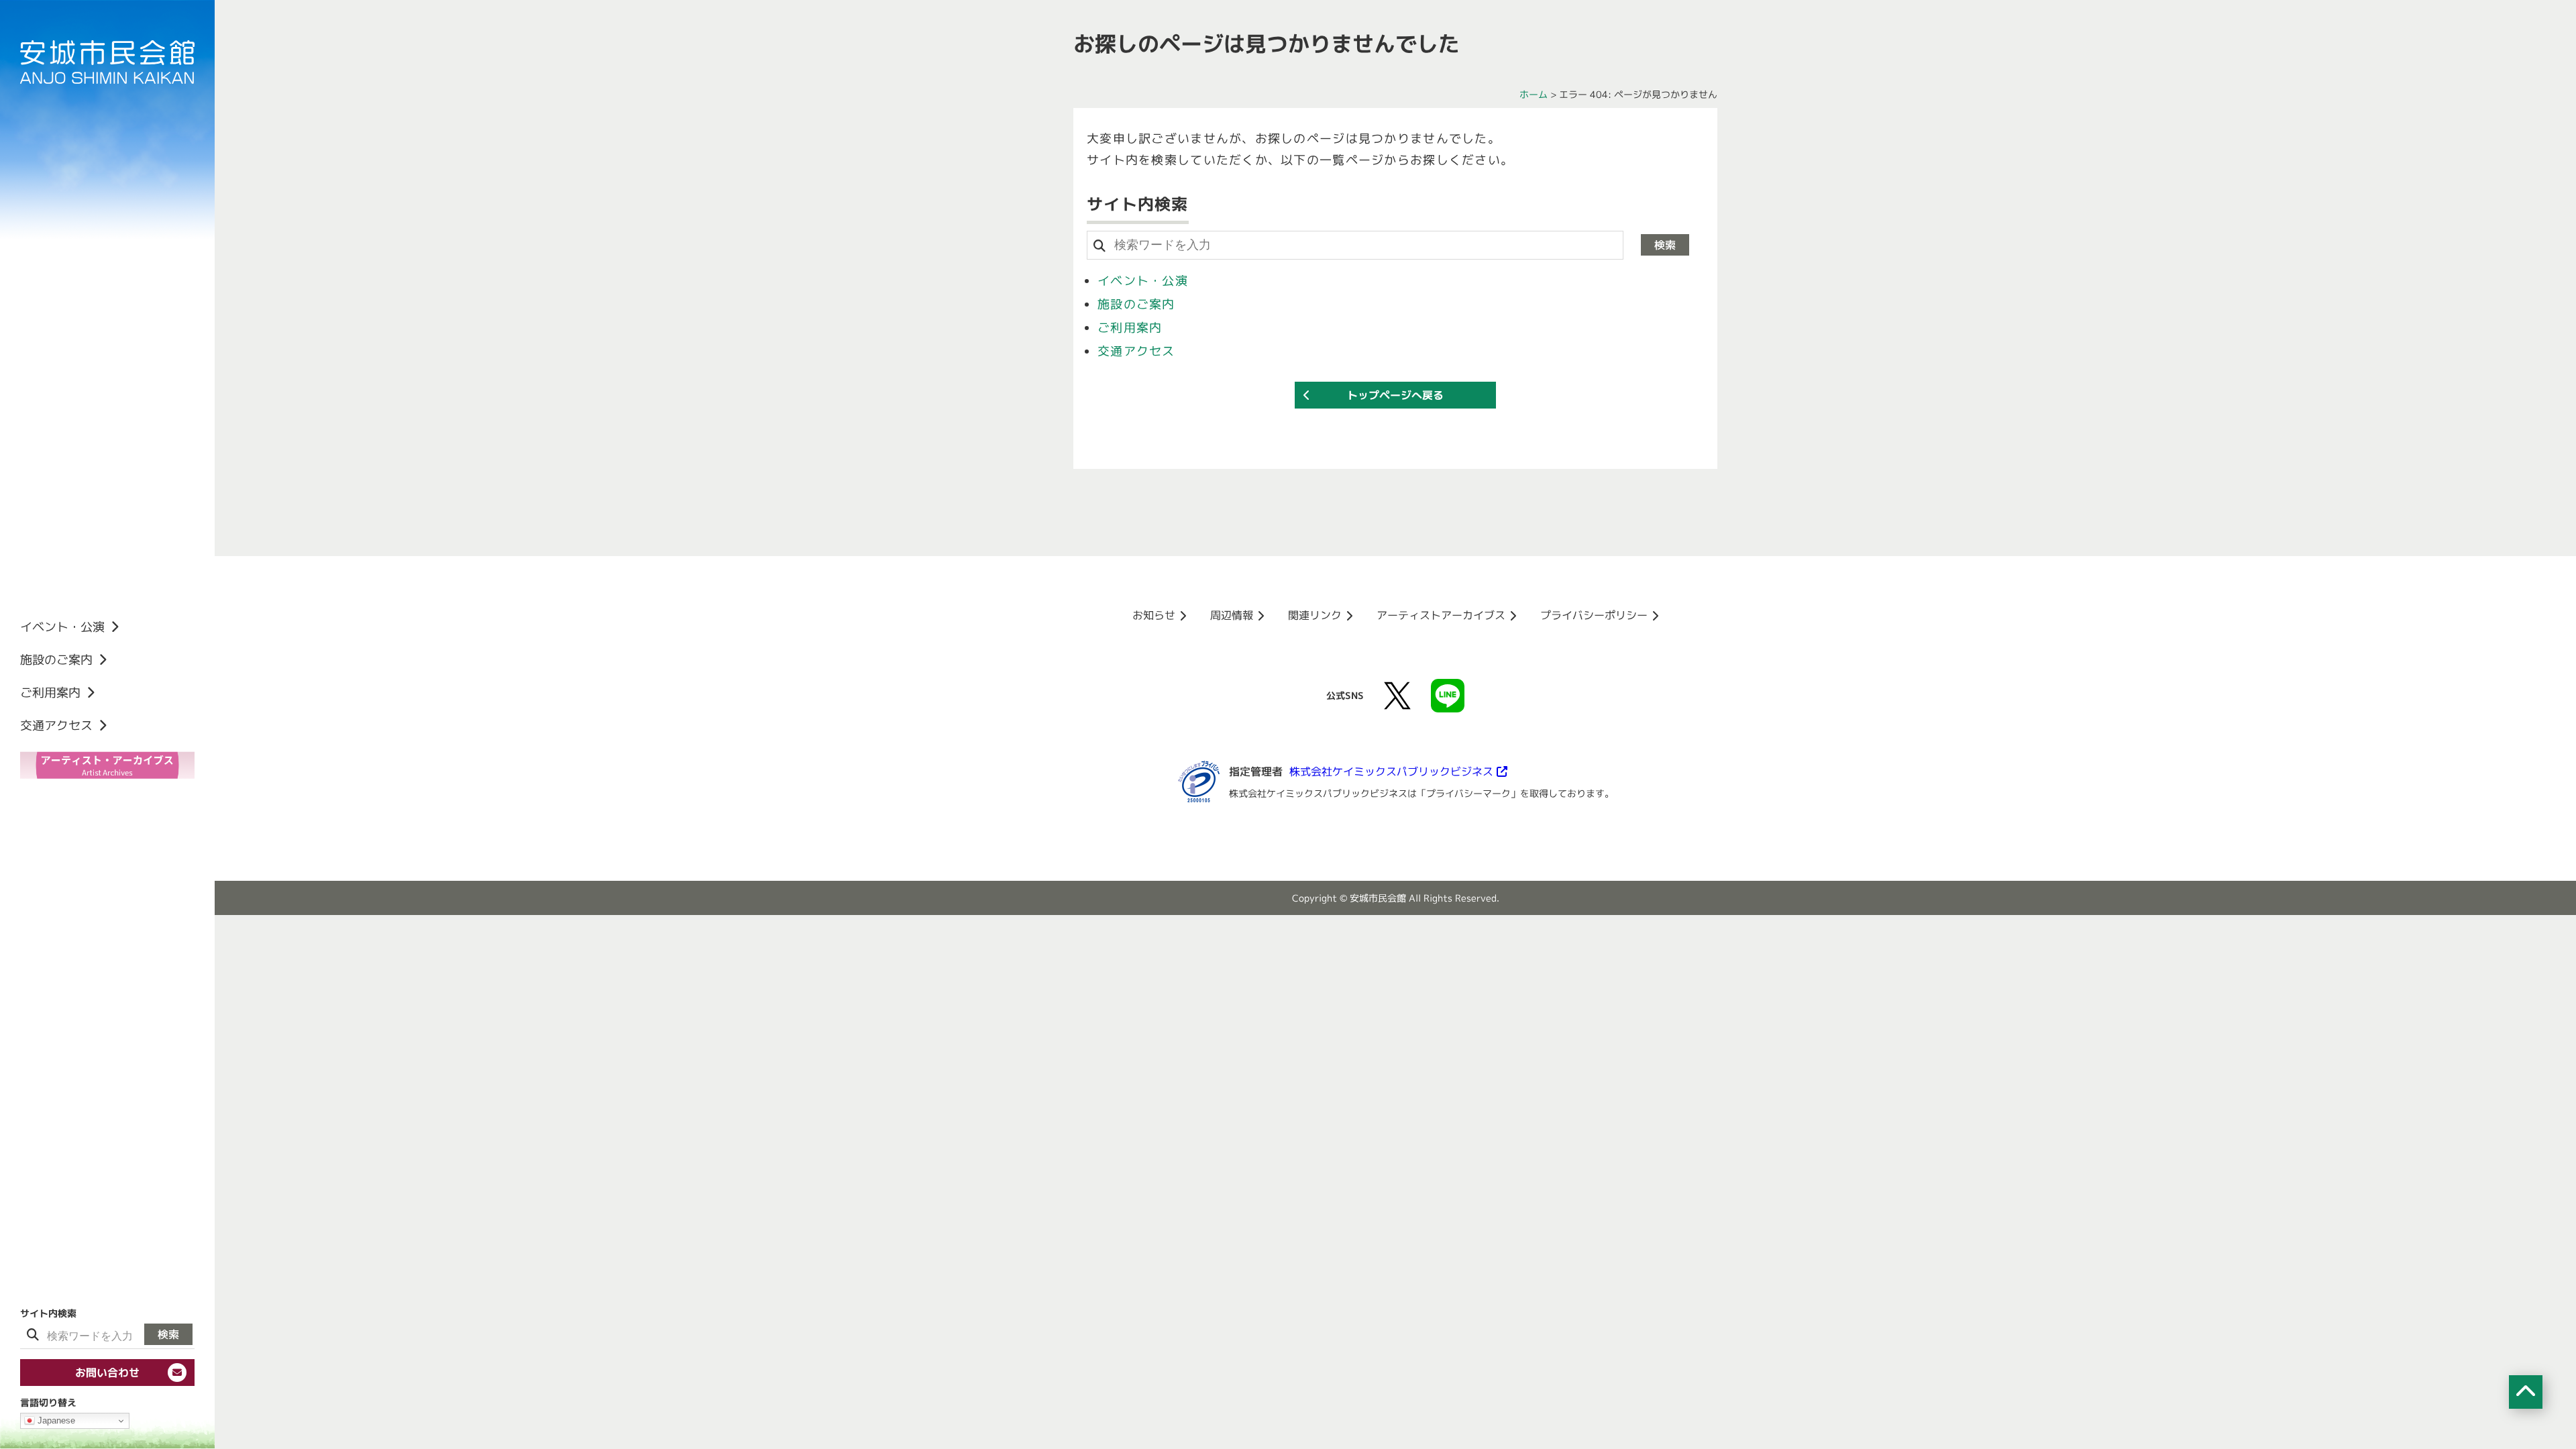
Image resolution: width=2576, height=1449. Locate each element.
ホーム (1534, 94)
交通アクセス (1136, 351)
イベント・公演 (1143, 281)
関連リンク (1315, 615)
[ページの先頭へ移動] (2526, 1392)
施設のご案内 (1136, 304)
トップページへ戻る (1395, 395)
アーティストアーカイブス (1441, 615)
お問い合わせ (107, 1373)
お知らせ (1154, 615)
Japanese (55, 1420)
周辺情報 (1232, 615)
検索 (168, 1334)
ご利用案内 (1130, 328)
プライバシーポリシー (1594, 615)
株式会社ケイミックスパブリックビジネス (1391, 771)
